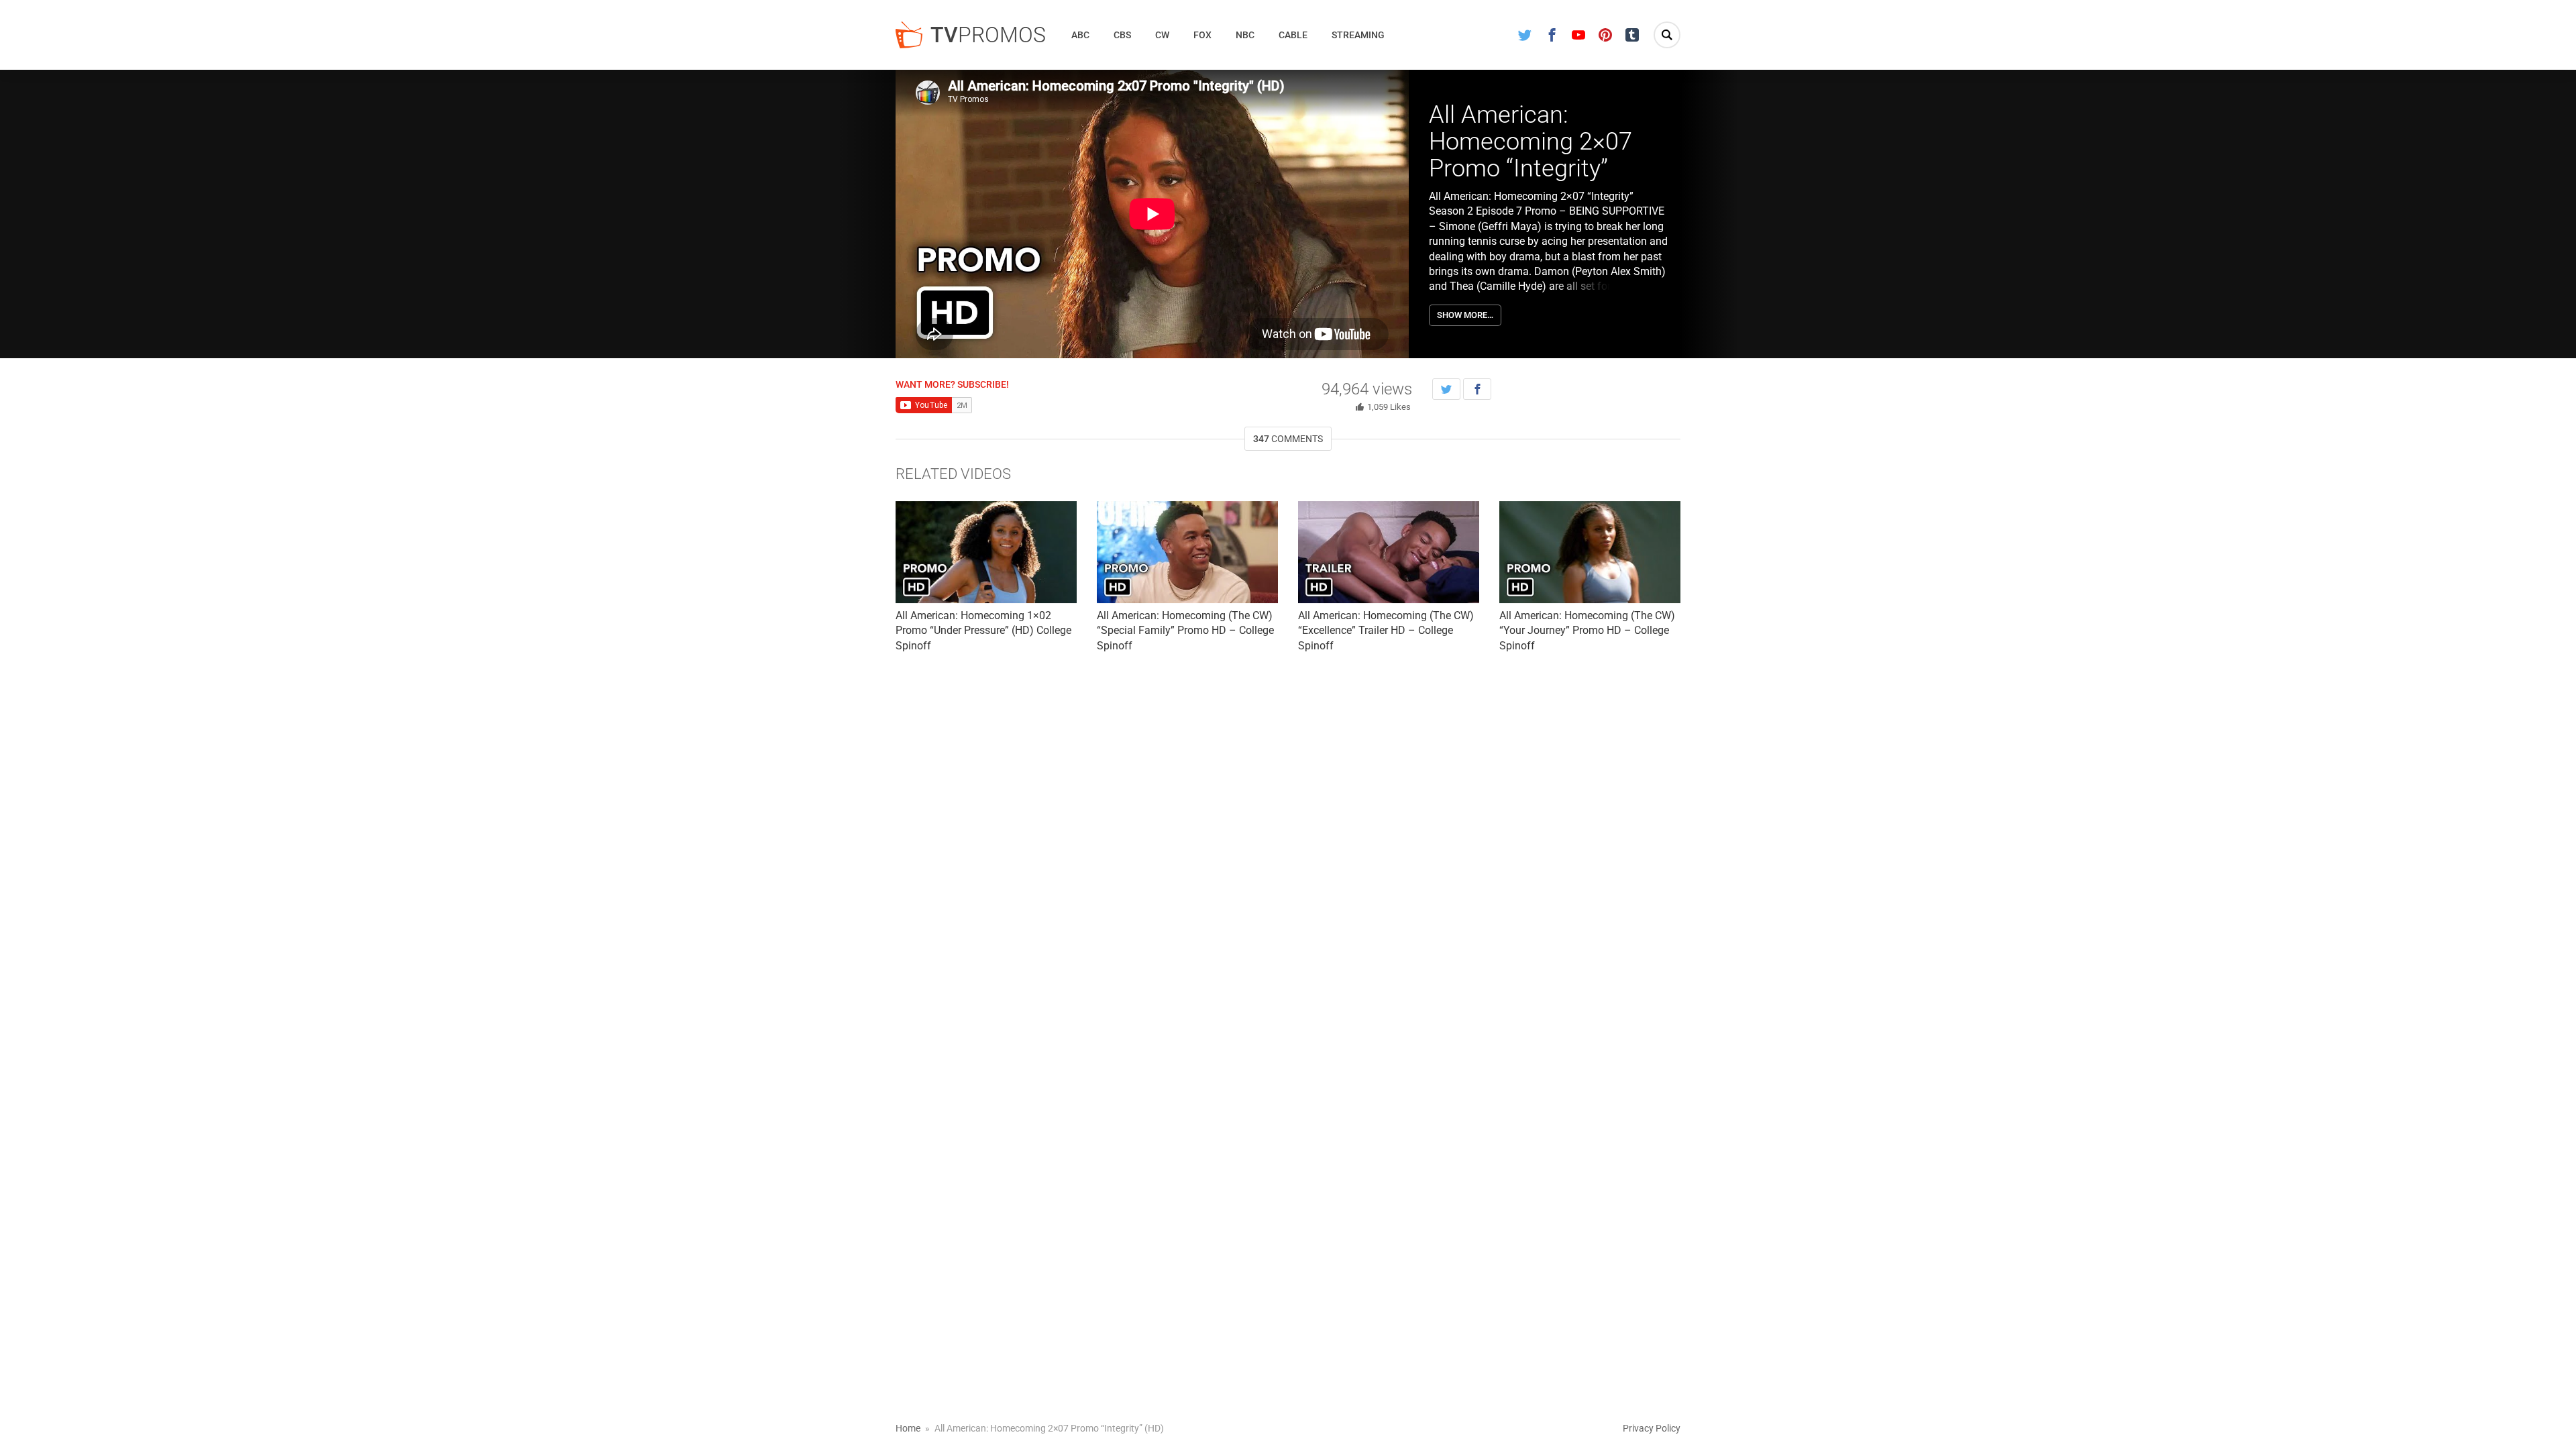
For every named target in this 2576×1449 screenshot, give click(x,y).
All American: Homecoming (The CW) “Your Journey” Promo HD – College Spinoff (1587, 631)
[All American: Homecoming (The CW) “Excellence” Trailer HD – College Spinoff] (1389, 552)
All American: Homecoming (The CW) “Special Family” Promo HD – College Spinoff (1185, 631)
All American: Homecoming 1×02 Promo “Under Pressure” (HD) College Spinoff (983, 631)
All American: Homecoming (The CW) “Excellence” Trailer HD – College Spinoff (1386, 631)
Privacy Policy (1652, 1428)
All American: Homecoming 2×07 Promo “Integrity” (1531, 141)
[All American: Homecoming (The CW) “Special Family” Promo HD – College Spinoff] (1187, 552)
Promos (988, 35)
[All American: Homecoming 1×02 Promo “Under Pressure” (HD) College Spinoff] (986, 552)
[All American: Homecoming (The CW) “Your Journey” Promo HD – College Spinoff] (1590, 552)
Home (908, 1428)
